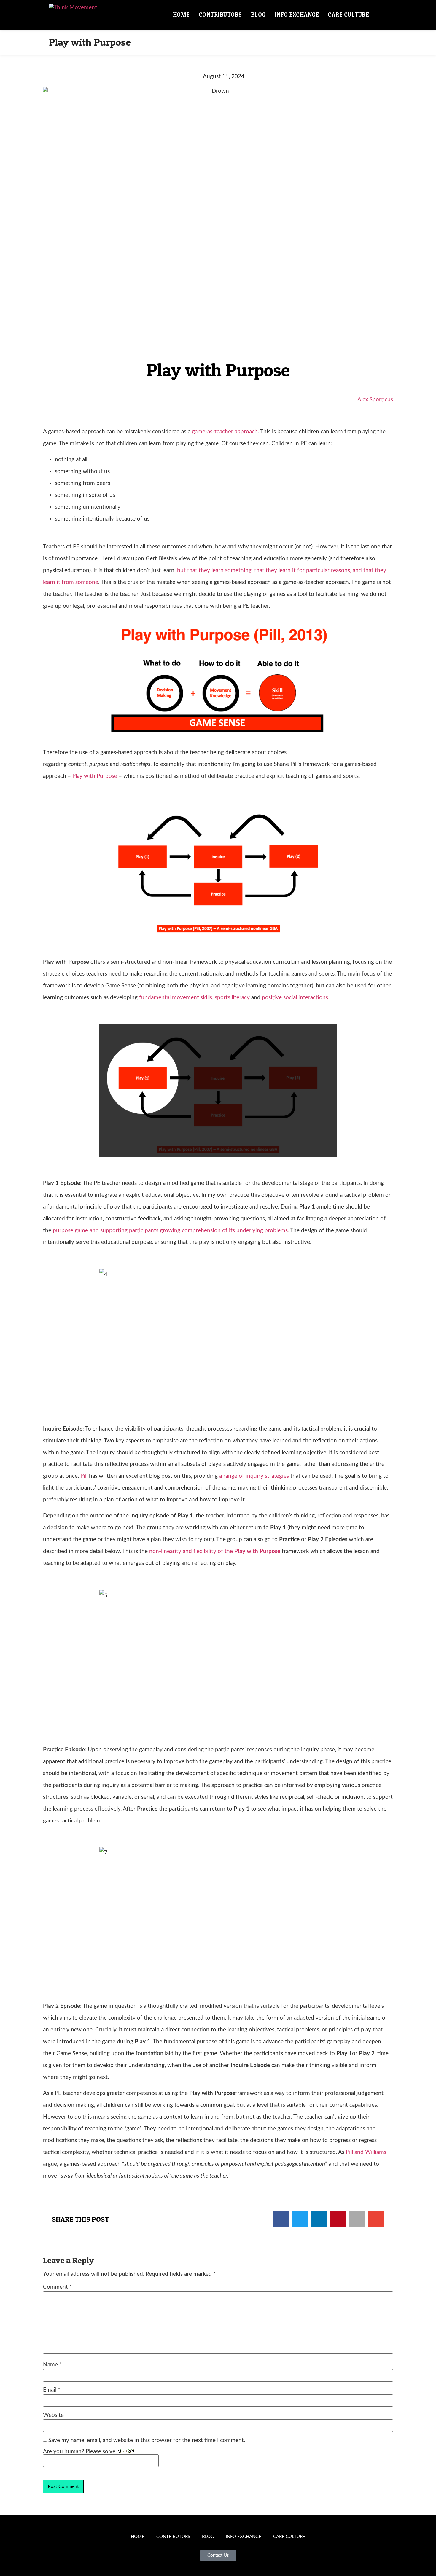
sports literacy (232, 998)
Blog (258, 15)
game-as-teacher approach (225, 432)
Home (181, 15)
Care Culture (348, 15)
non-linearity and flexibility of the (215, 1551)
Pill (84, 1476)
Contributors (220, 15)
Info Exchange (297, 15)
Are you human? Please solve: (81, 2452)
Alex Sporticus (375, 400)
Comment (57, 2287)
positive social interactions (295, 998)
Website (53, 2415)
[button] (380, 15)
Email (52, 2390)
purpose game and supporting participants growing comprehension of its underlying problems (170, 1231)
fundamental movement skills (176, 998)
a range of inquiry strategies (254, 1476)
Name (52, 2365)
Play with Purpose (95, 776)
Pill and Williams (366, 2152)
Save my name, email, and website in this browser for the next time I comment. (147, 2440)
